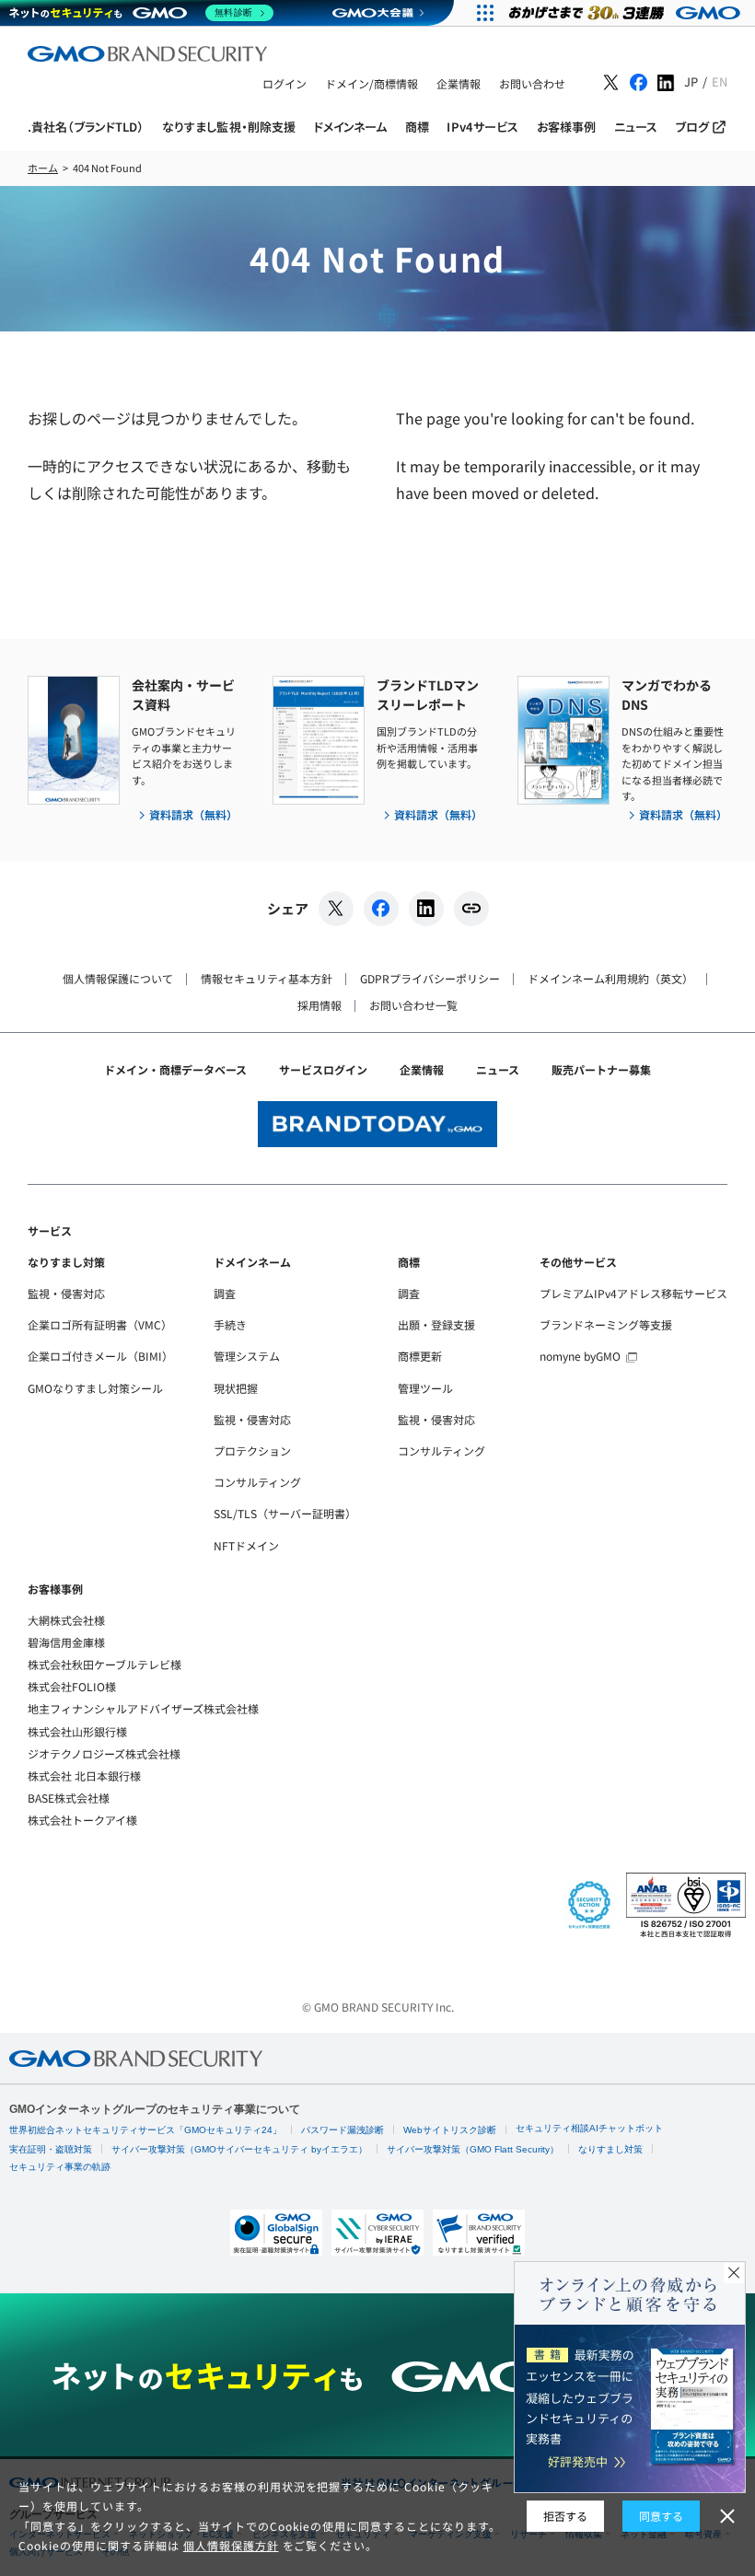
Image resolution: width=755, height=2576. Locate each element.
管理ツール (425, 1388)
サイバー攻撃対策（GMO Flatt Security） (473, 2149)
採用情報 (319, 1005)
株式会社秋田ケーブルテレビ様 (105, 1664)
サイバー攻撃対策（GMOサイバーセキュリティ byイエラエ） (239, 2149)
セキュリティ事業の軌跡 (60, 2167)
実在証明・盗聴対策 (51, 2149)
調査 (225, 1293)
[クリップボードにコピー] (471, 909)
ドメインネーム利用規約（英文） (610, 978)
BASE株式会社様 (69, 1798)
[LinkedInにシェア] (426, 909)
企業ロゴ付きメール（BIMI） (100, 1356)
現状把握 (236, 1388)
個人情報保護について (118, 978)
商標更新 (420, 1356)
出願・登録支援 (436, 1324)
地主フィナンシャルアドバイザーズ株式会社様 (143, 1708)
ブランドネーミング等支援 (606, 1324)
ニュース (498, 1069)
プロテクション (252, 1450)
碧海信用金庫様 (66, 1642)
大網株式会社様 (66, 1620)
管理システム (247, 1356)
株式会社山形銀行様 (77, 1731)
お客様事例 (55, 1589)
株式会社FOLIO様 (72, 1686)
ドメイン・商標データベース (175, 1069)
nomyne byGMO (580, 1356)
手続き (230, 1324)
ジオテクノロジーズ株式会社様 (104, 1753)
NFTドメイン (246, 1545)
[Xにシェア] (336, 909)
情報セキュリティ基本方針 (267, 978)
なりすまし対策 (66, 1262)
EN (720, 81)
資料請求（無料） (193, 814)
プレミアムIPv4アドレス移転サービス (633, 1293)
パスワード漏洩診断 (343, 2130)
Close (734, 2273)
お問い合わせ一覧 (413, 1005)
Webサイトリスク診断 (450, 2130)
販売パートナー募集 (601, 1069)
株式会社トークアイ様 (82, 1820)
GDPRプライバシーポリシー (430, 978)
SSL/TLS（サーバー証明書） (285, 1513)
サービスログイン (323, 1069)
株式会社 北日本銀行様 (84, 1775)
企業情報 (422, 1069)
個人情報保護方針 (231, 2545)
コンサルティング (257, 1482)
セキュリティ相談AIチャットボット (589, 2128)
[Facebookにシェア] (381, 909)
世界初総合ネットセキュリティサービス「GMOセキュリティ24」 (145, 2130)
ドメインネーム (252, 1262)
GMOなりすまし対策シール (95, 1388)
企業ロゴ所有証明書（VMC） (100, 1324)
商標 (409, 1262)
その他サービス (578, 1262)
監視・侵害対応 (66, 1293)
